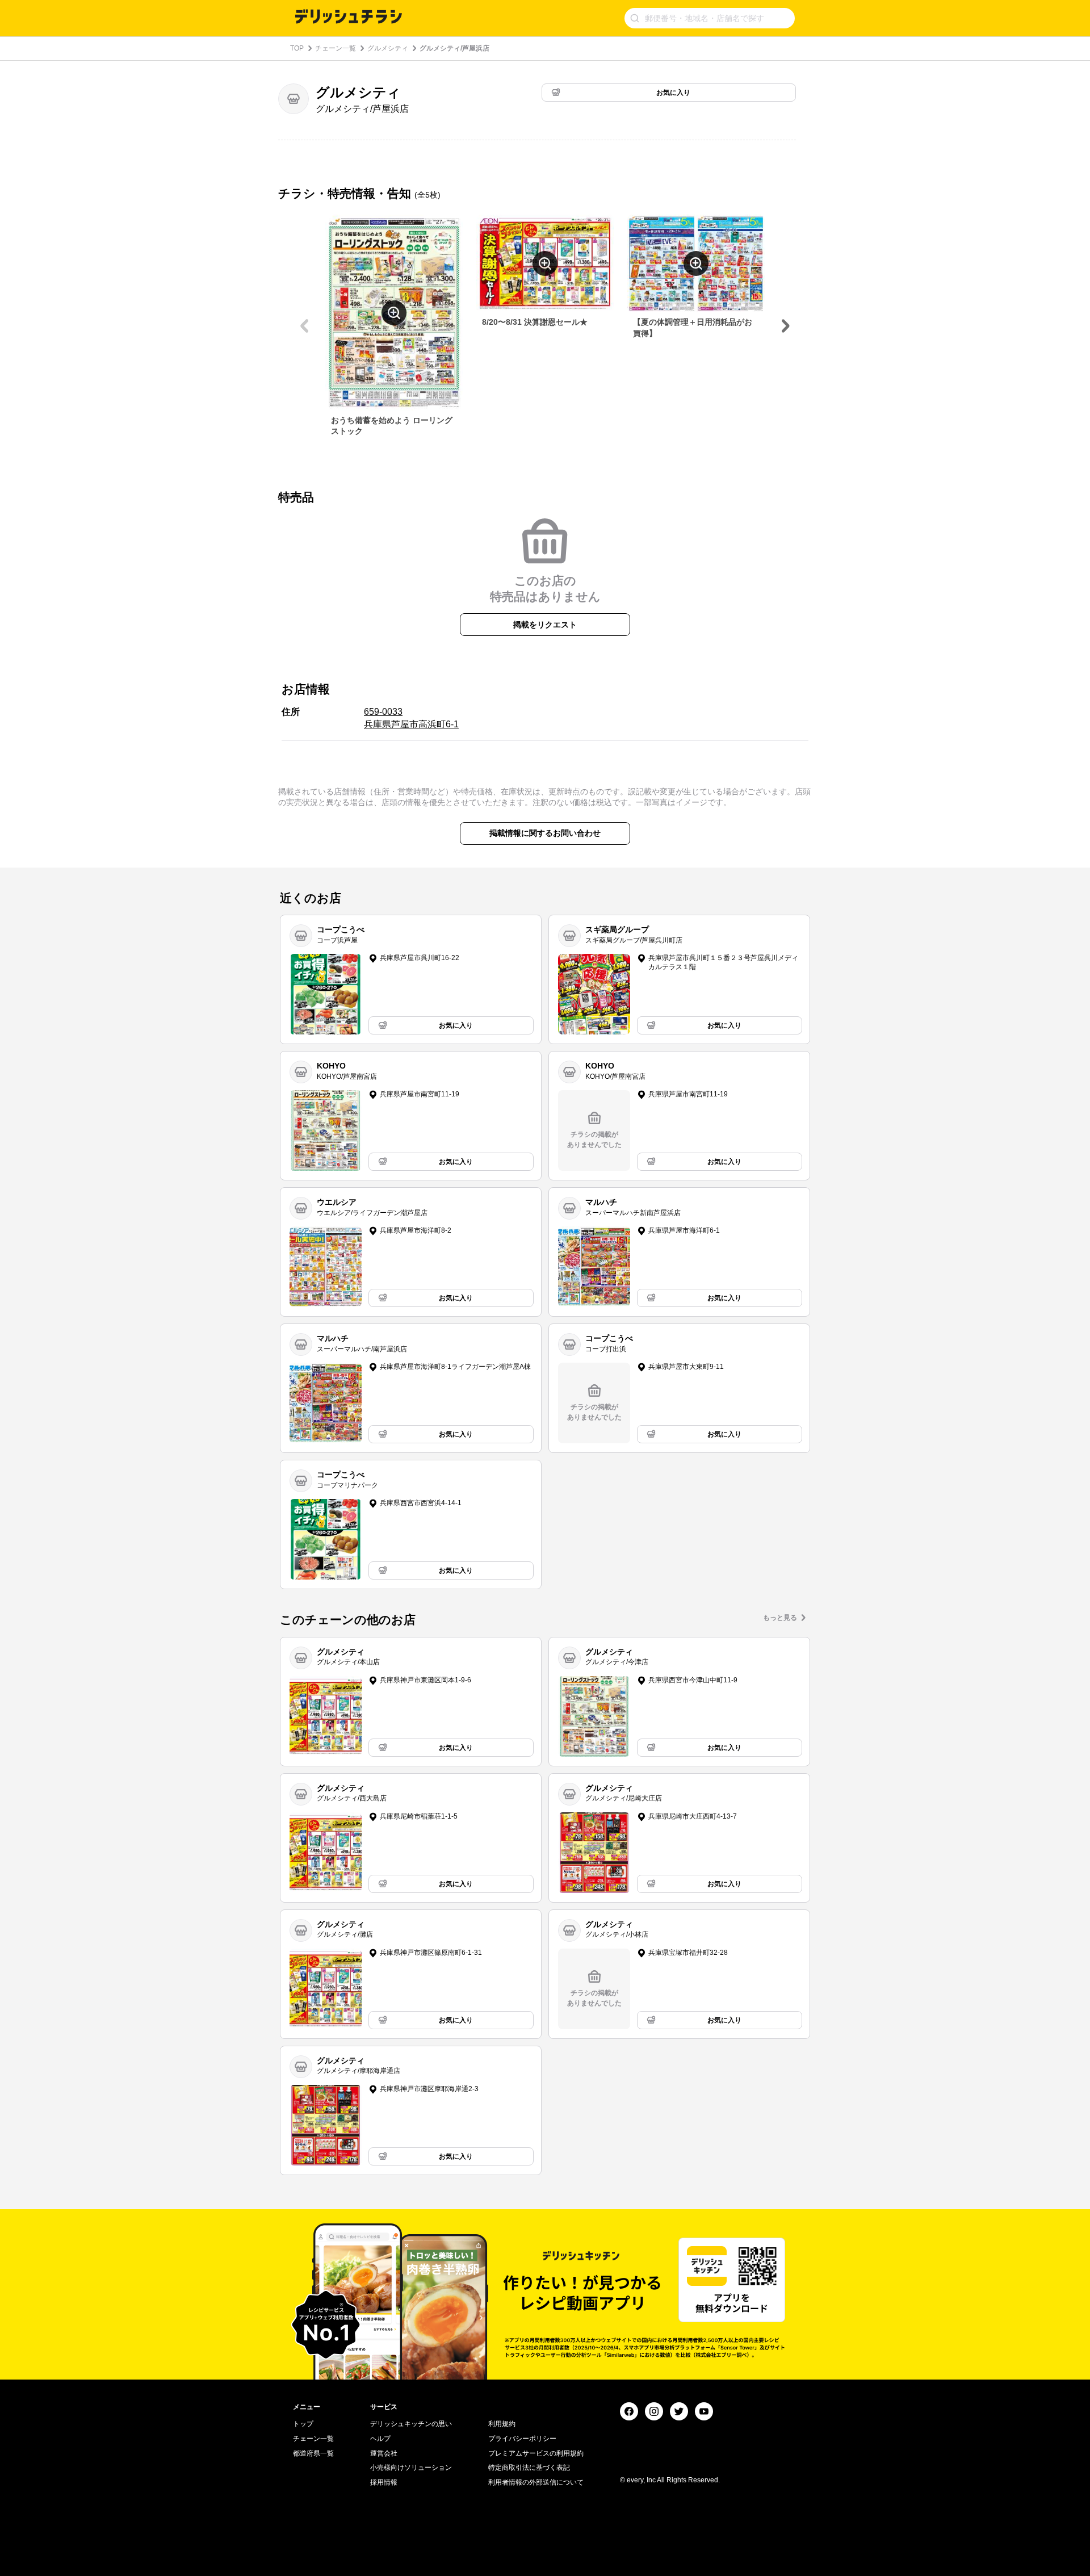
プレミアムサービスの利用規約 (536, 2453)
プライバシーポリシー (522, 2439)
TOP (297, 48)
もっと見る (780, 1618)
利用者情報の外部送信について (536, 2482)
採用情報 (384, 2482)
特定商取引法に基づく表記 (529, 2468)
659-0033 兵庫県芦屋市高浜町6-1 (411, 718)
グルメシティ (388, 48)
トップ (303, 2424)
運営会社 (384, 2453)
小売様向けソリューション (411, 2468)
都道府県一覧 (313, 2453)
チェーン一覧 (336, 48)
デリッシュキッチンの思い (411, 2424)
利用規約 (502, 2424)
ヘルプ (380, 2439)
